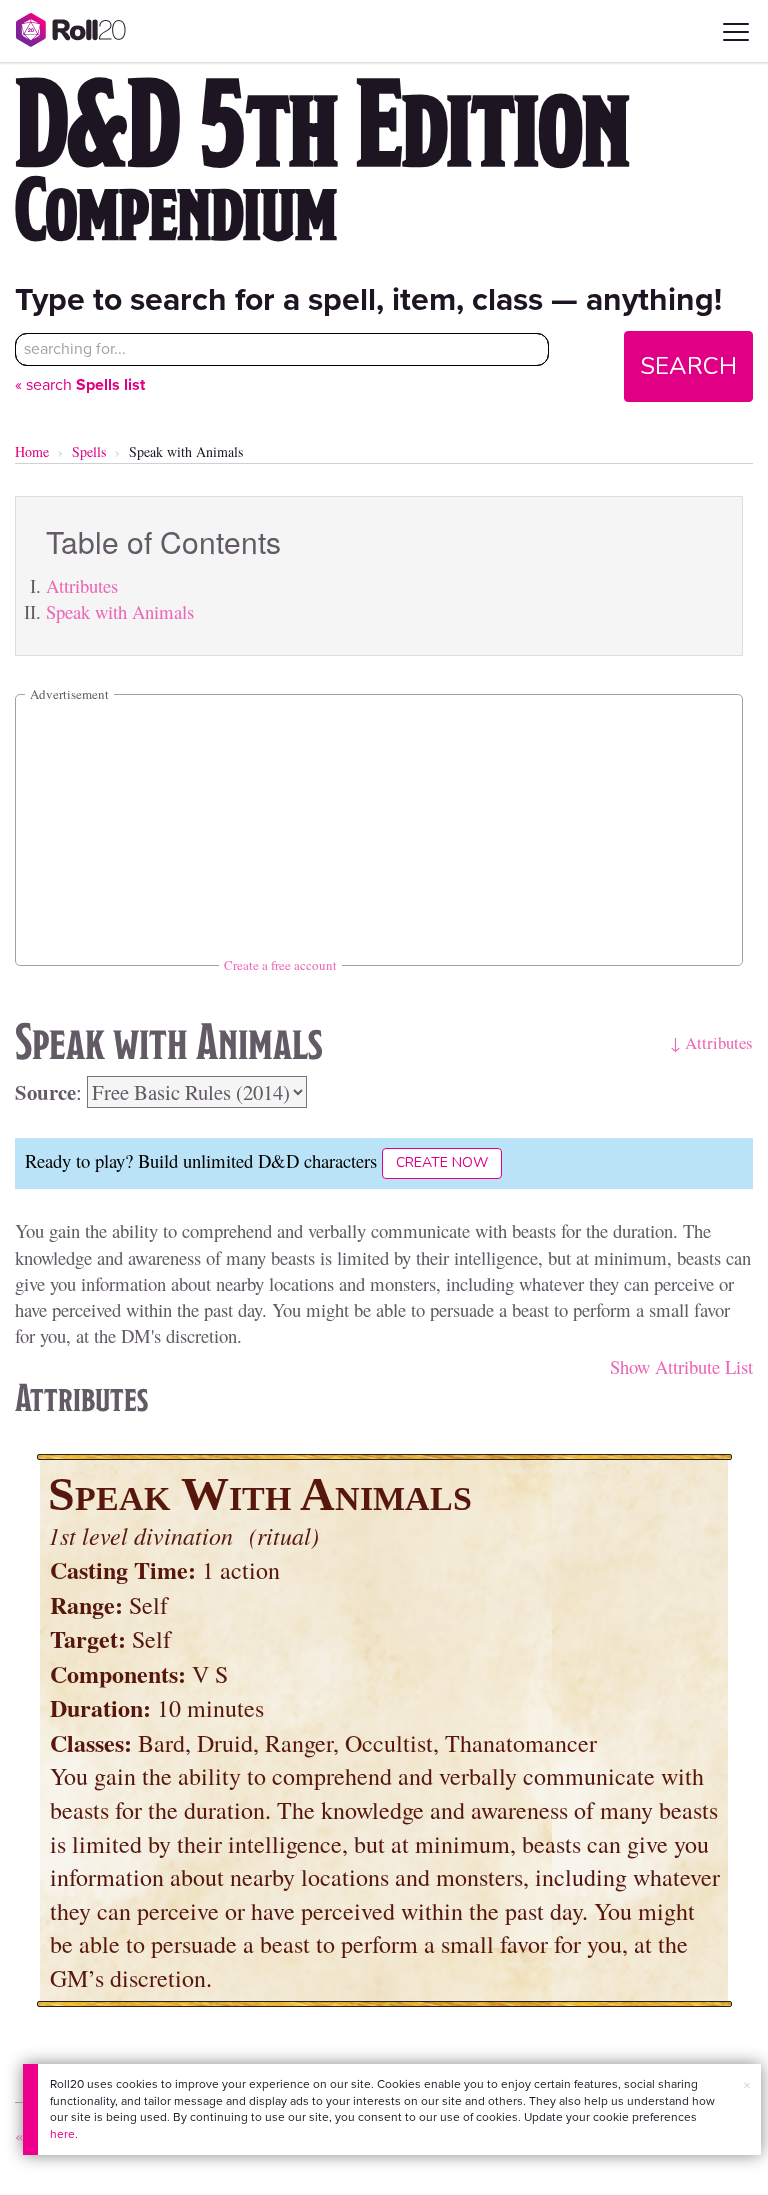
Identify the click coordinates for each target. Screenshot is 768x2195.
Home (32, 451)
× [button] (747, 2085)
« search (80, 384)
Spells (89, 451)
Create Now (442, 1162)
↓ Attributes (711, 1042)
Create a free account (280, 965)
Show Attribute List (681, 1366)
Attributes (82, 585)
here (62, 2134)
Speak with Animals (120, 611)
